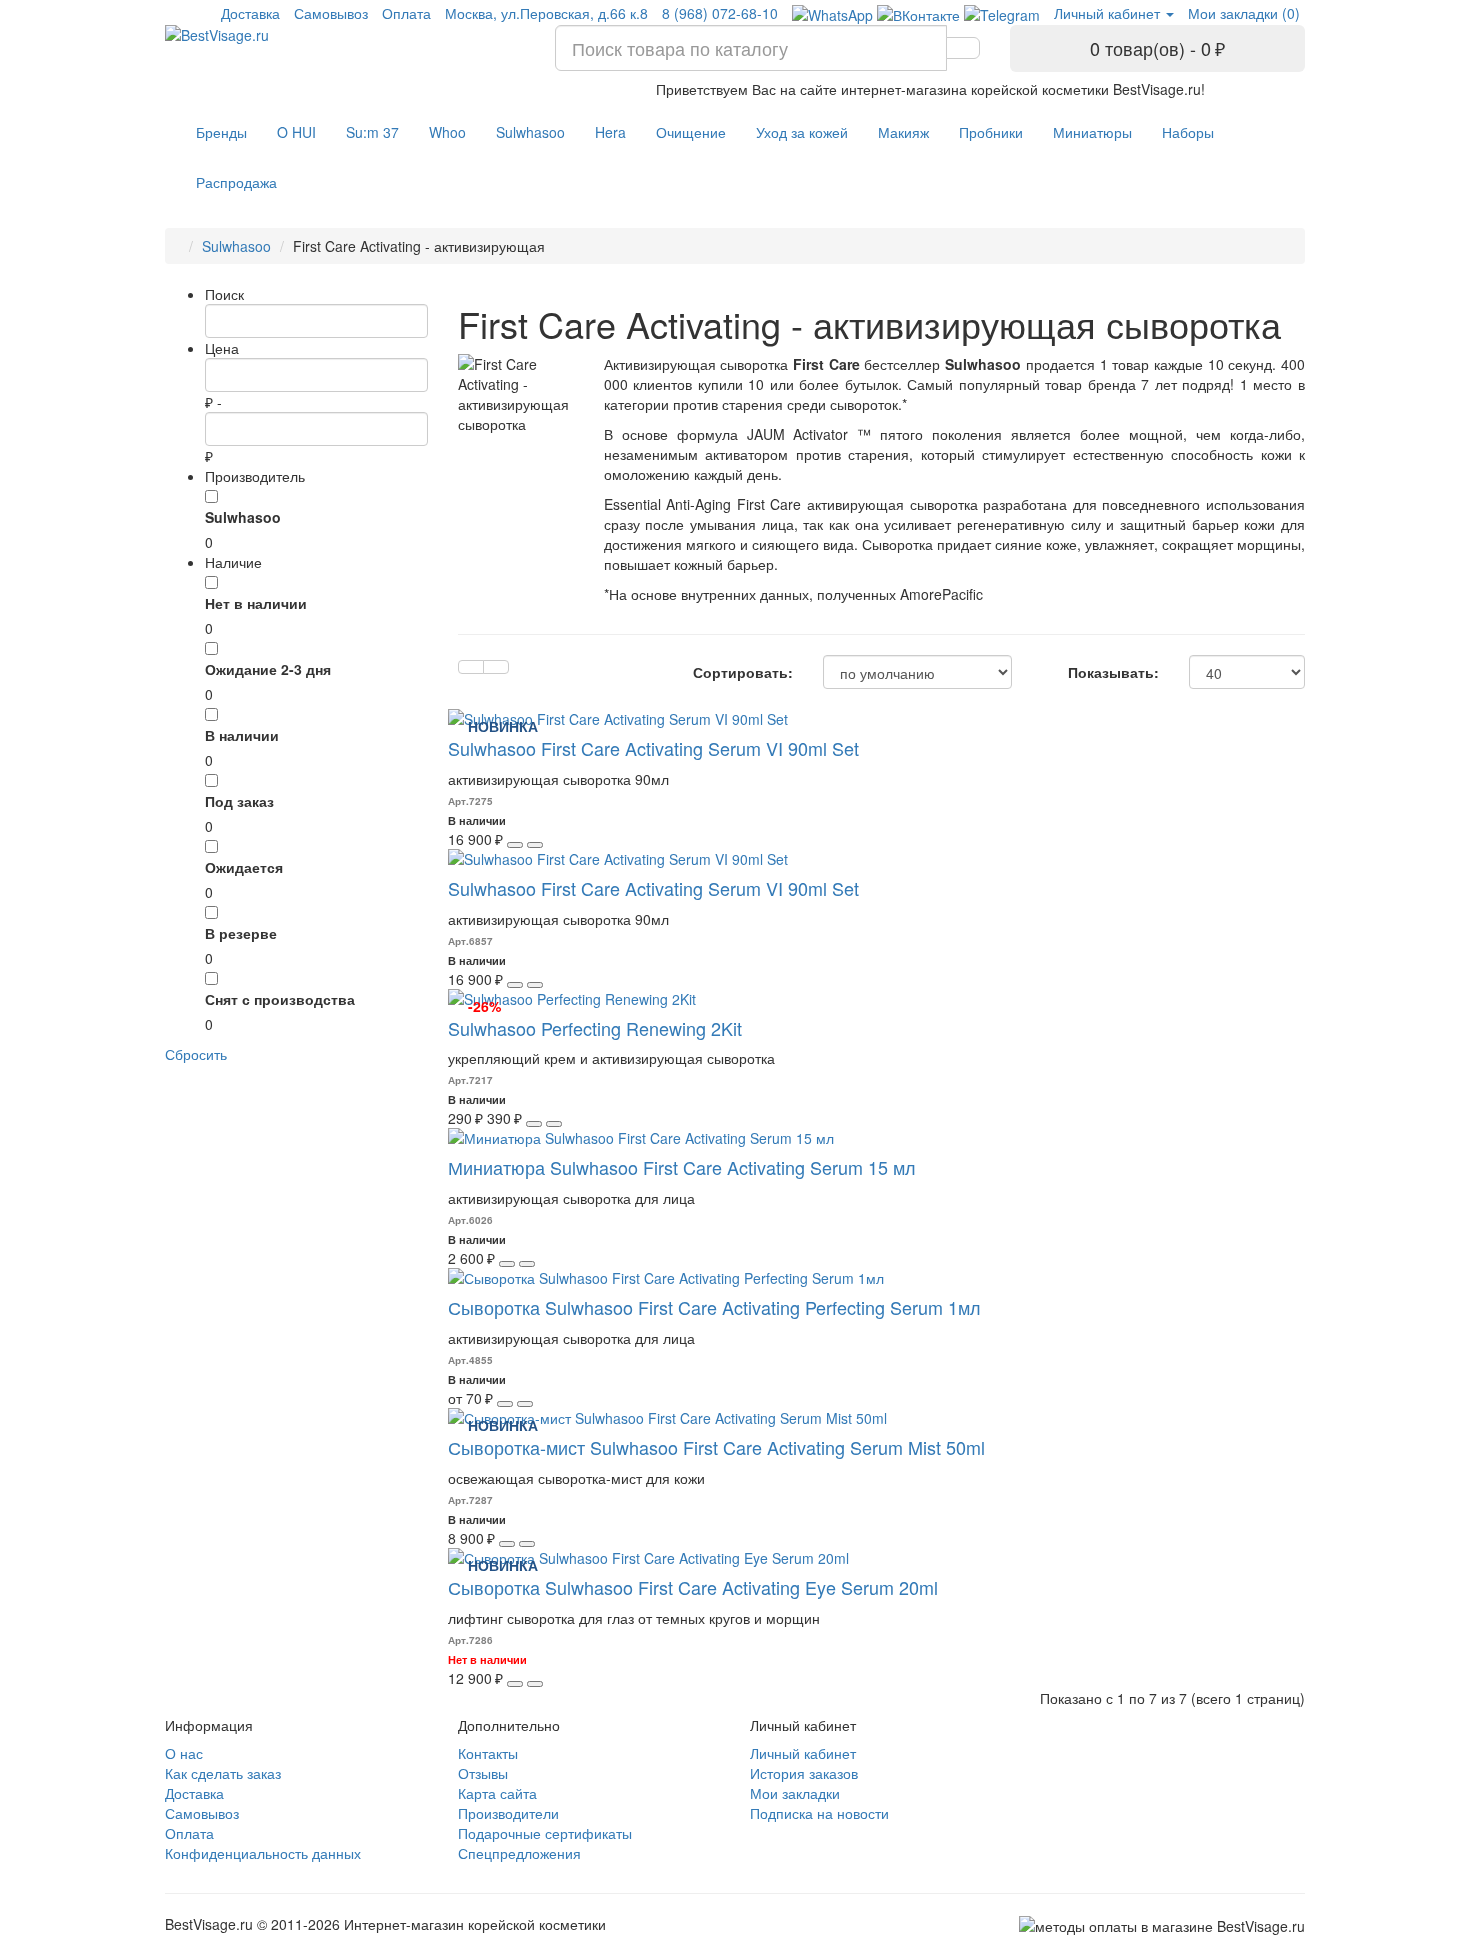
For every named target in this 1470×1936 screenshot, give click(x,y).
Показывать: (1113, 672)
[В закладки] (535, 845)
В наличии (242, 735)
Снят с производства (280, 999)
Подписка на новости (819, 1813)
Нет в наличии (256, 603)
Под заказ (239, 801)
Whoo (447, 132)
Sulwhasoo (530, 132)
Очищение (691, 132)
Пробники (991, 132)
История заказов (804, 1773)
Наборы (1188, 132)
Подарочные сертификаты (545, 1833)
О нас (184, 1753)
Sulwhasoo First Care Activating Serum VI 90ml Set (653, 748)
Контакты (488, 1753)
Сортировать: (743, 672)
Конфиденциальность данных (263, 1853)
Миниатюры (1092, 132)
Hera (610, 132)
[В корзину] (515, 845)
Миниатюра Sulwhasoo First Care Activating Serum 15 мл (682, 1167)
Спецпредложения (519, 1853)
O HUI (296, 132)
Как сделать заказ (223, 1773)
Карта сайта (497, 1793)
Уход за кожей (802, 132)
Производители (508, 1813)
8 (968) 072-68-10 (720, 13)
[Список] (471, 667)
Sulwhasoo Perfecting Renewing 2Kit (595, 1028)
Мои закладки (795, 1793)
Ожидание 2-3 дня (268, 669)
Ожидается (244, 867)
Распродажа (236, 182)
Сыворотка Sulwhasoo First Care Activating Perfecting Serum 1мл (714, 1307)
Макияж (903, 132)
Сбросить (196, 1054)
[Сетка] (496, 667)
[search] (963, 48)
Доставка (250, 13)
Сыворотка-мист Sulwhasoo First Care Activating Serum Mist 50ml (716, 1447)
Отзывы (483, 1773)
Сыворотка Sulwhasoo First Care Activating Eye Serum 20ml (693, 1587)
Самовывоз (331, 13)
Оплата (406, 13)
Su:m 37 (372, 132)
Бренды (221, 132)
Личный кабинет (803, 1753)
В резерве (241, 933)
